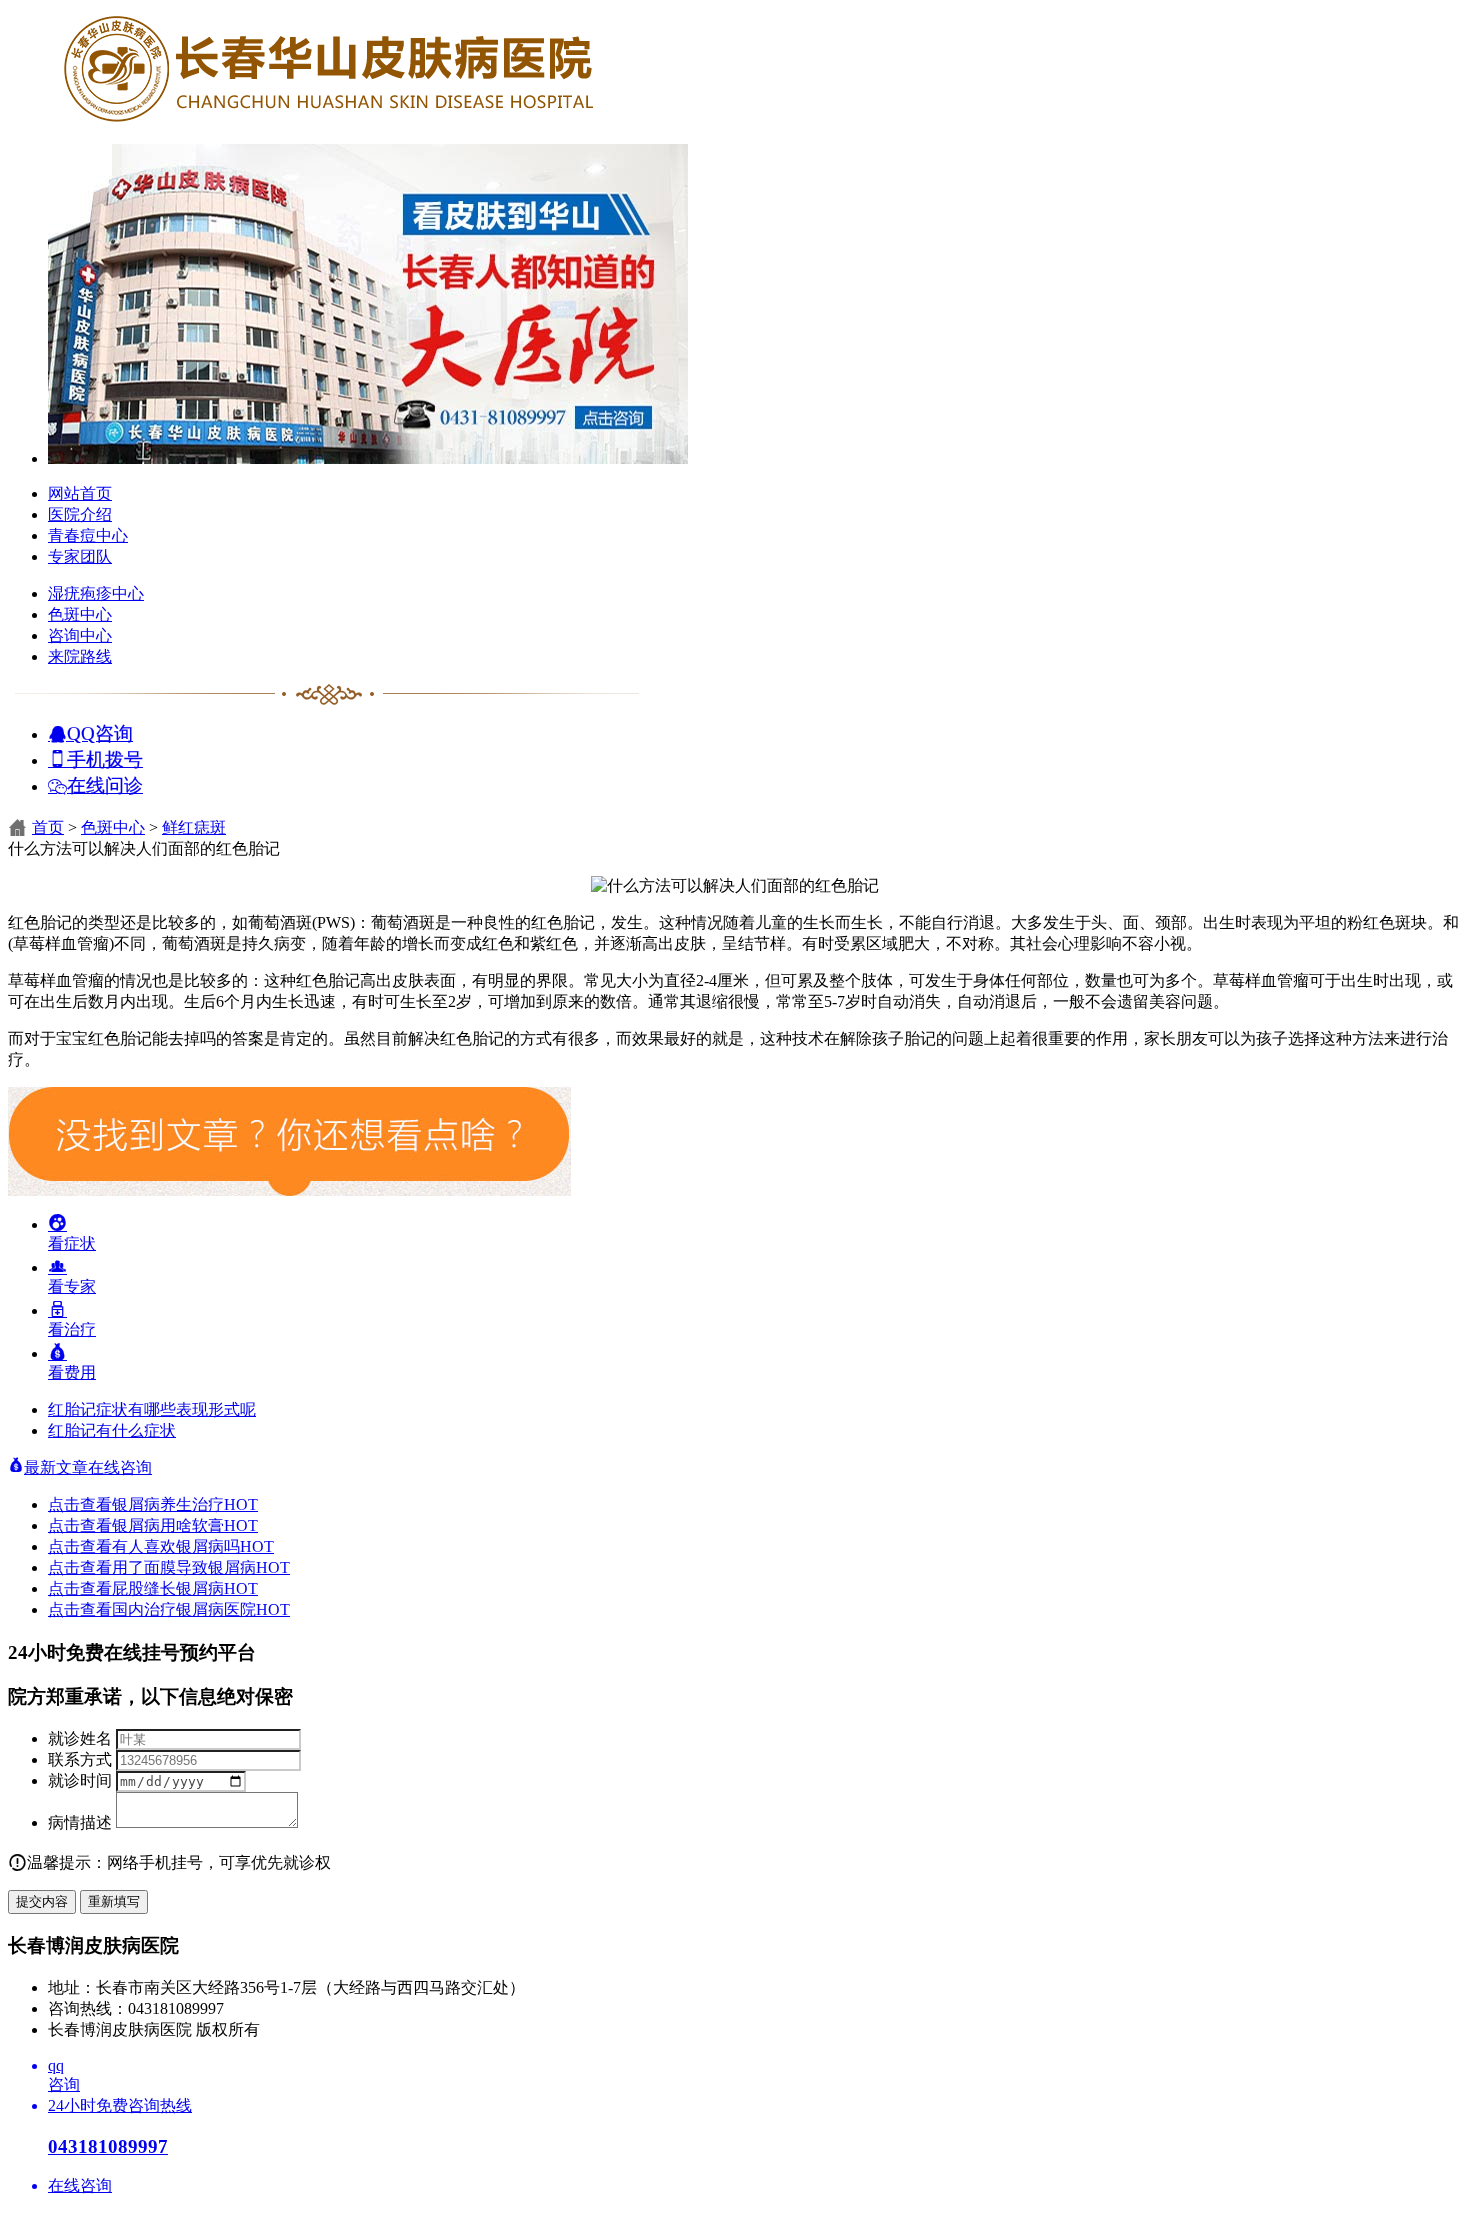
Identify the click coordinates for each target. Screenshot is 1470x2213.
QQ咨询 (100, 732)
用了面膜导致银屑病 (201, 1567)
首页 (48, 827)
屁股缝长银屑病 (185, 1588)
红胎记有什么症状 (112, 1430)
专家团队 (80, 556)
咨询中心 (80, 635)
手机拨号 (105, 758)
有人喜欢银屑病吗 (193, 1546)
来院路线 (80, 656)
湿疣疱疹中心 (96, 593)
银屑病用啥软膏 (185, 1525)
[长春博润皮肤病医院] (328, 122)
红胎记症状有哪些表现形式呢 (152, 1409)
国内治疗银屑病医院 (201, 1609)
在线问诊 (105, 784)
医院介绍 (80, 514)
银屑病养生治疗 (185, 1504)
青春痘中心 (88, 535)
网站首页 (80, 493)
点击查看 (80, 1504)
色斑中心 (80, 614)
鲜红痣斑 (194, 827)
